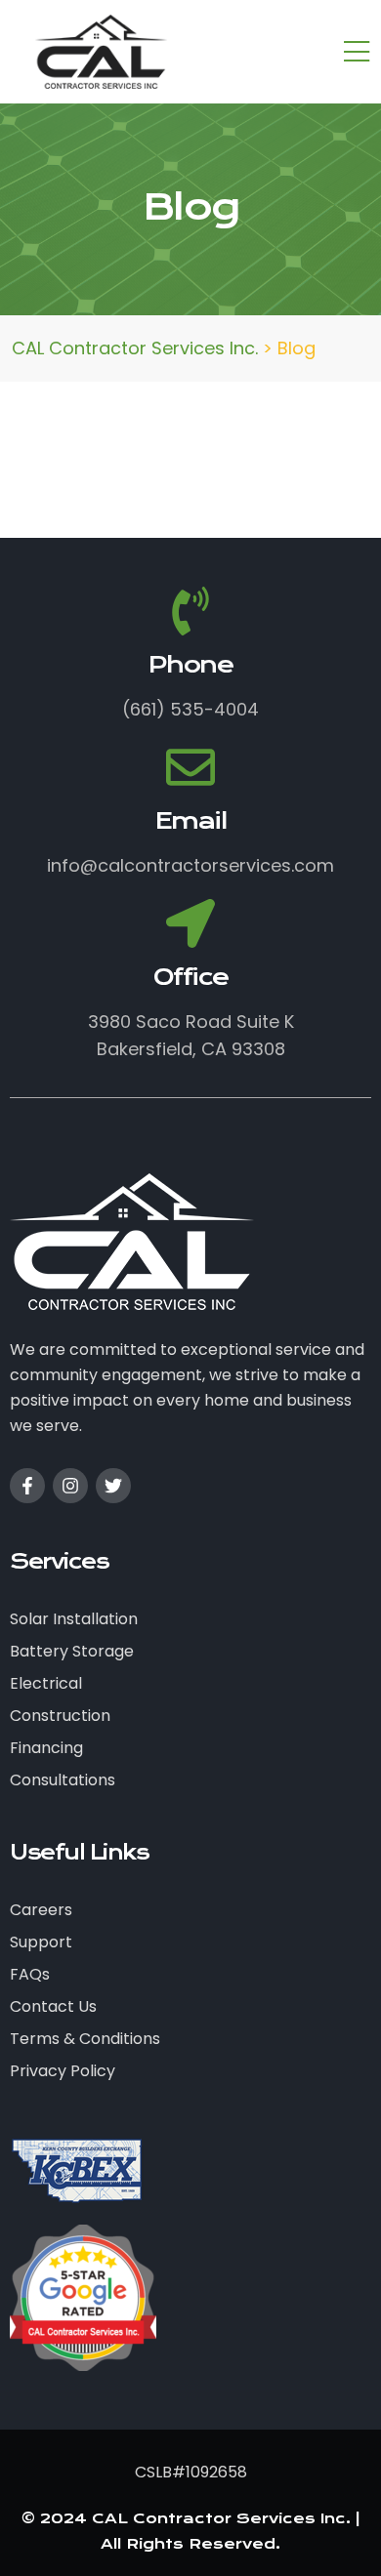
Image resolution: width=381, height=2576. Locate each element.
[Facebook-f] (27, 1486)
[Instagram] (70, 1486)
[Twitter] (113, 1486)
